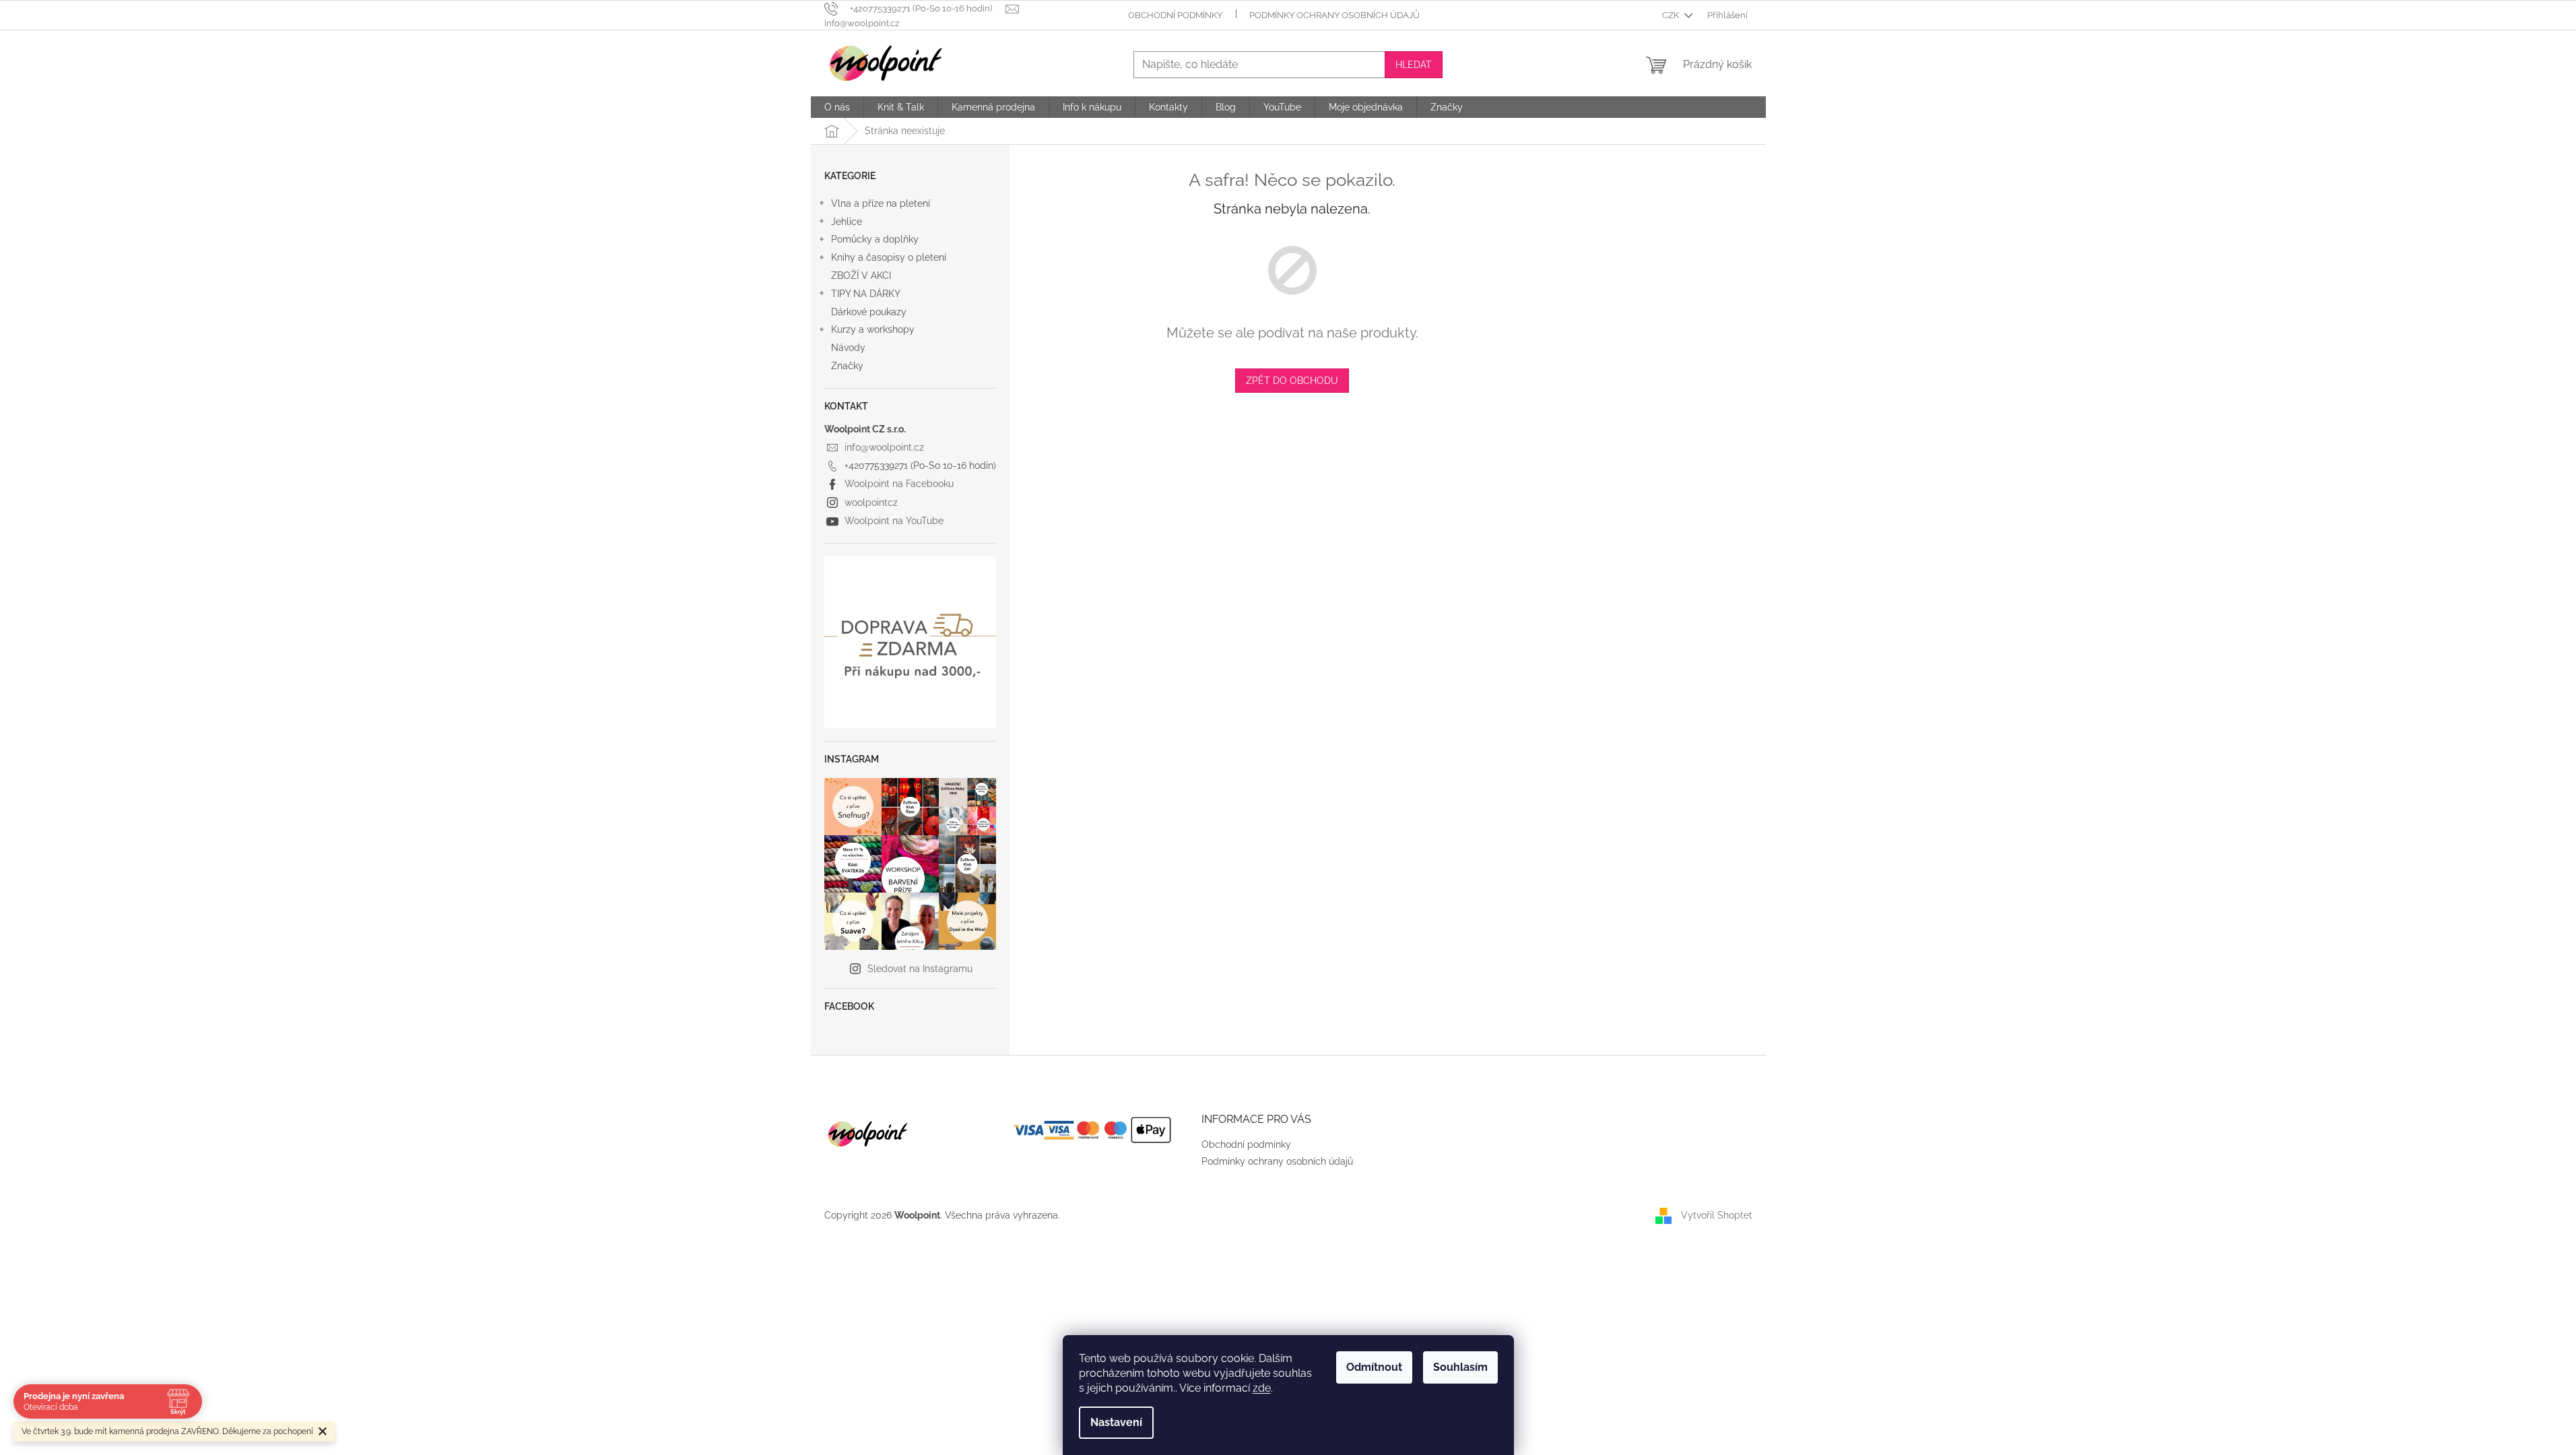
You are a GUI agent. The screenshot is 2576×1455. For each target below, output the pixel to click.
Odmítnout (1374, 1367)
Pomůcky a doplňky (875, 239)
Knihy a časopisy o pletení (889, 257)
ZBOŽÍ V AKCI (861, 276)
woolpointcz (871, 503)
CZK (1672, 15)
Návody (848, 348)
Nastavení (1116, 1422)
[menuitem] (837, 107)
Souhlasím (1460, 1367)
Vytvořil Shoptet (1717, 1215)
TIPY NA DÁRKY (866, 294)
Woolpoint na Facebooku (899, 484)
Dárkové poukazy (869, 312)
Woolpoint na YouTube (894, 521)
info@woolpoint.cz (884, 447)
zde (1262, 1388)
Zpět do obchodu (1292, 381)
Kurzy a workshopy (873, 329)
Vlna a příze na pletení (881, 203)
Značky (847, 366)
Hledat (1414, 65)
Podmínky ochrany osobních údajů (1334, 15)
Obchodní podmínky (1175, 15)
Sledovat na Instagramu (920, 969)
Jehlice (847, 222)
